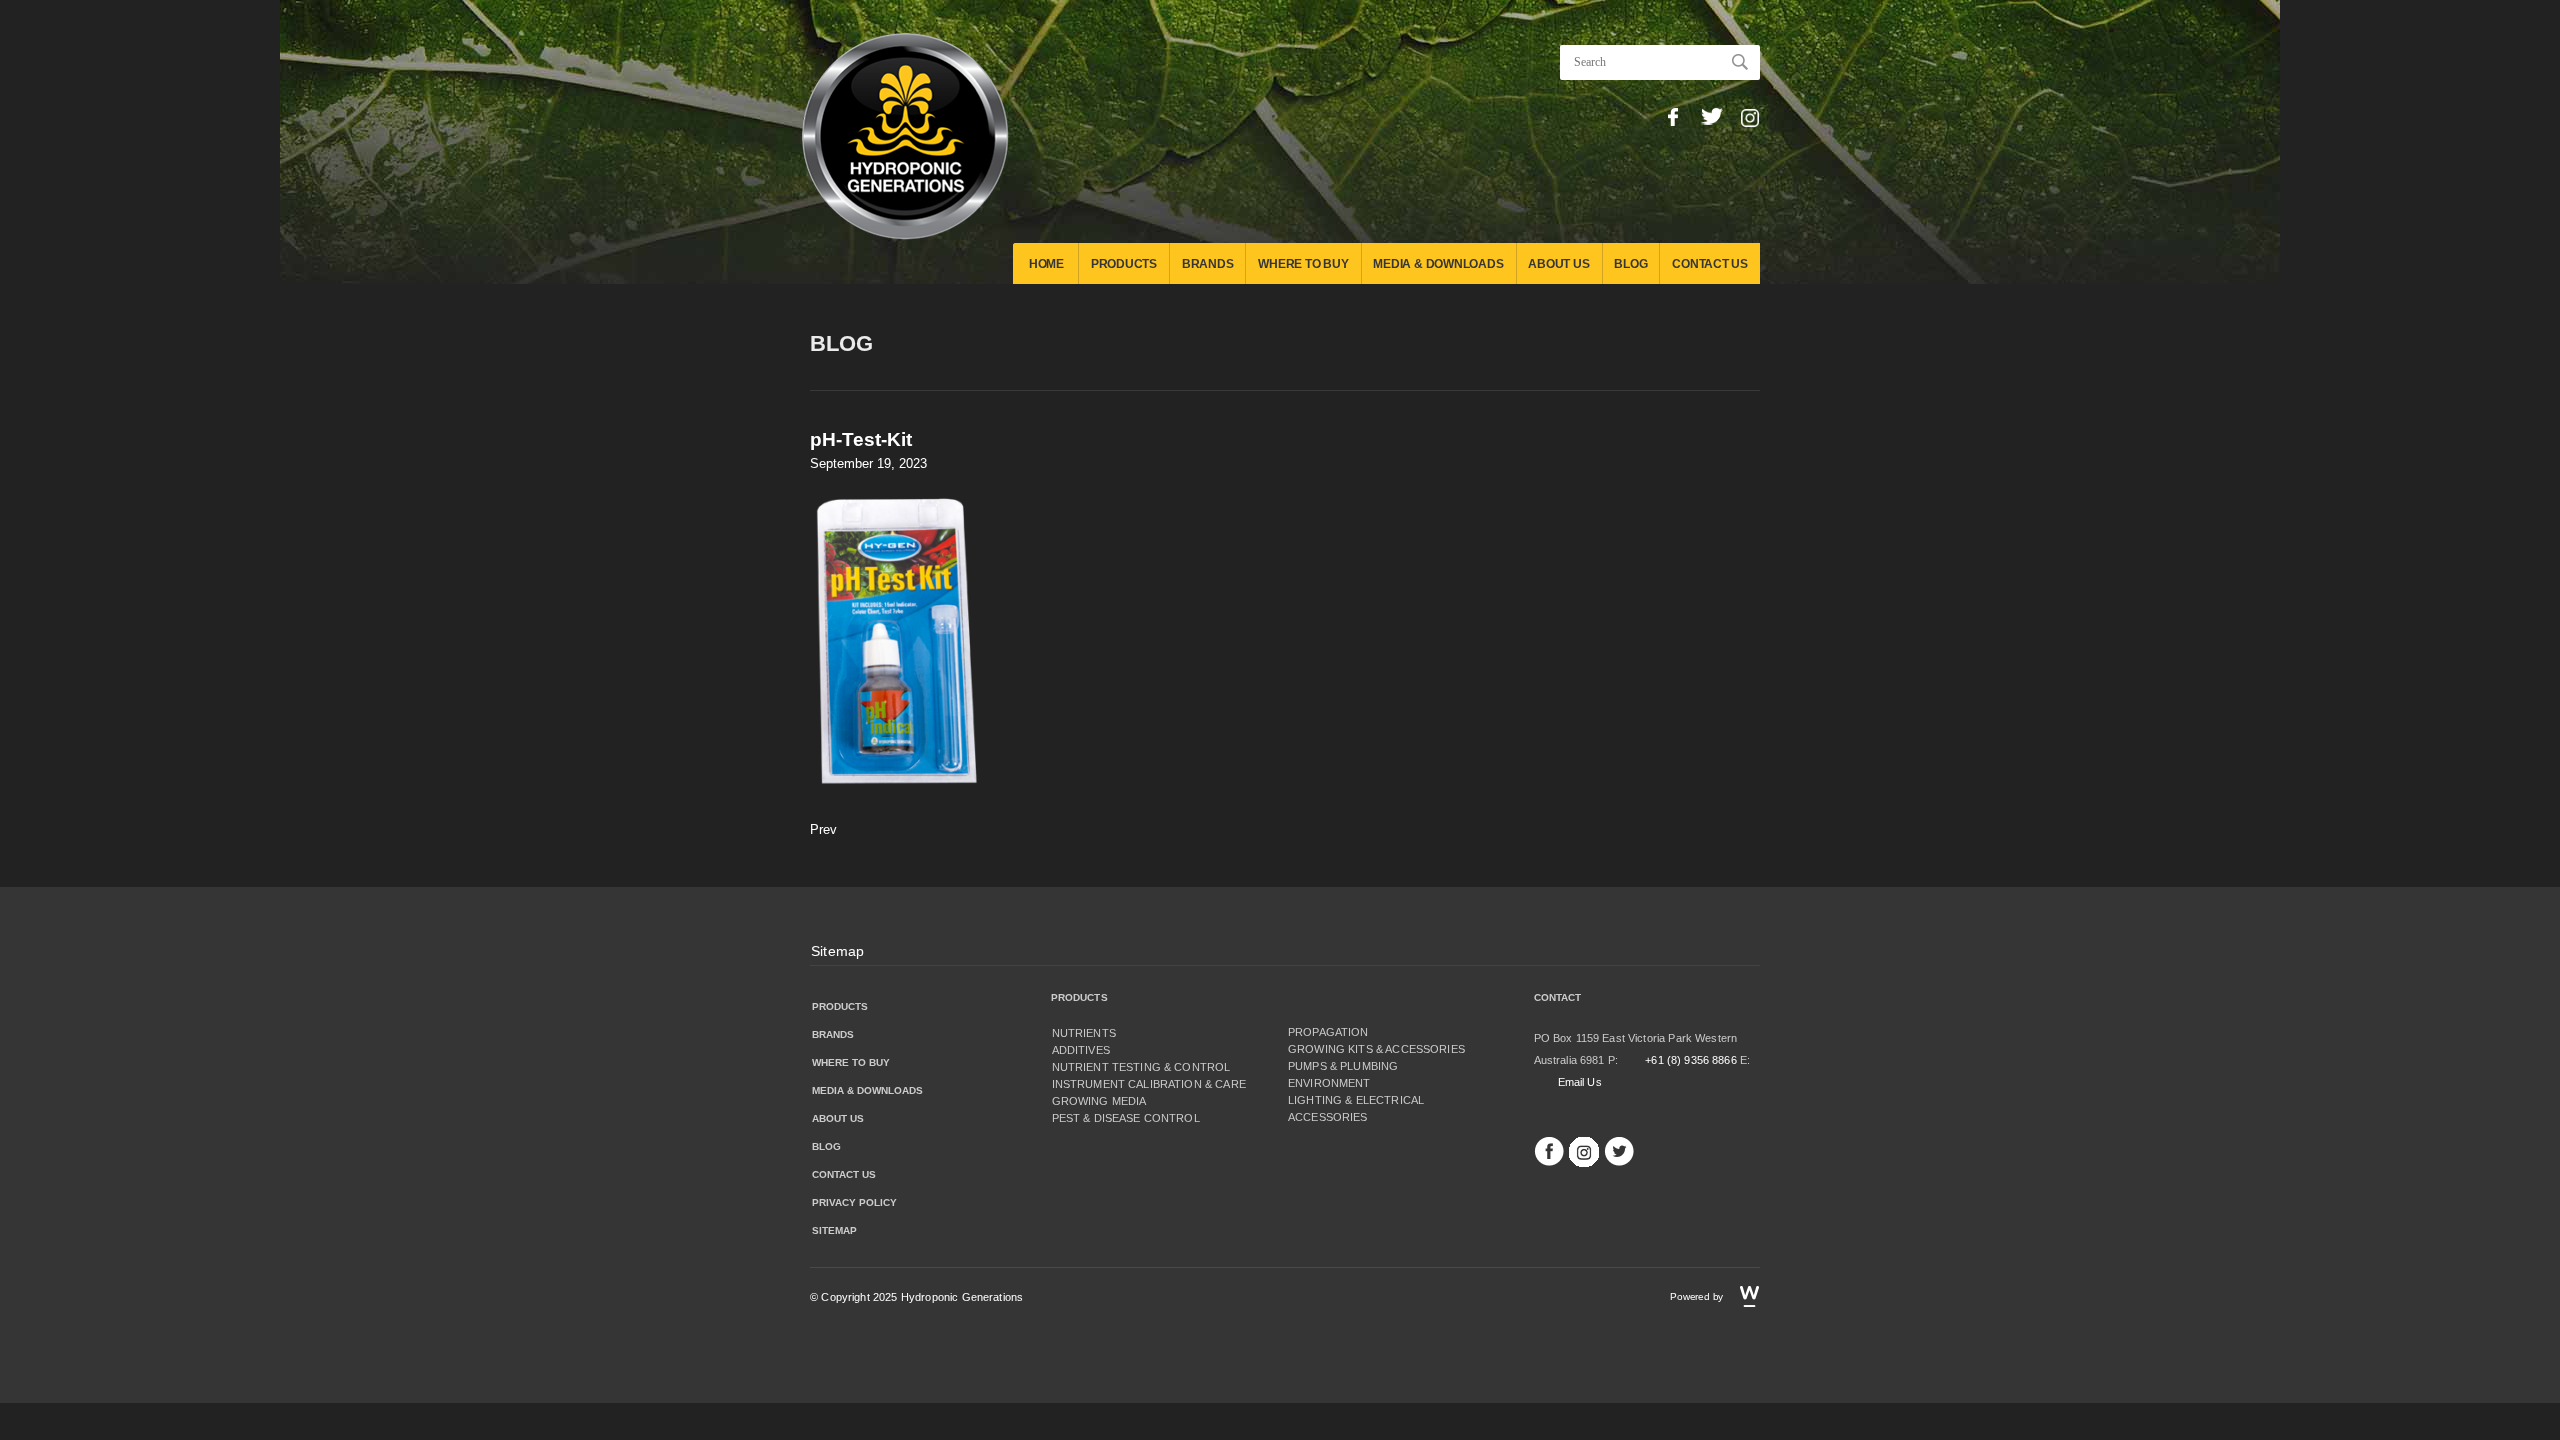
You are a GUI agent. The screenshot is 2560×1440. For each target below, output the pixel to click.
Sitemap (837, 951)
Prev (823, 829)
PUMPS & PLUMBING (1343, 1066)
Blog (1630, 264)
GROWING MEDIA (1099, 1101)
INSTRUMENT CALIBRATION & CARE (1149, 1084)
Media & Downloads (1438, 264)
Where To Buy (1303, 264)
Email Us (1580, 1082)
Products (1124, 264)
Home (1046, 264)
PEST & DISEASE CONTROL (1126, 1118)
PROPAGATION (1328, 1032)
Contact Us (1710, 264)
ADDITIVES (1081, 1050)
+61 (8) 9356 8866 (1691, 1060)
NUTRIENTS (1084, 1033)
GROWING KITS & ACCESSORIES (1376, 1049)
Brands (1208, 264)
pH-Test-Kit (861, 439)
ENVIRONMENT (1329, 1083)
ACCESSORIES (1328, 1117)
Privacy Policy (854, 1202)
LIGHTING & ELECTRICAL (1356, 1100)
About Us (1558, 264)
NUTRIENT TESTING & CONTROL (1141, 1067)
